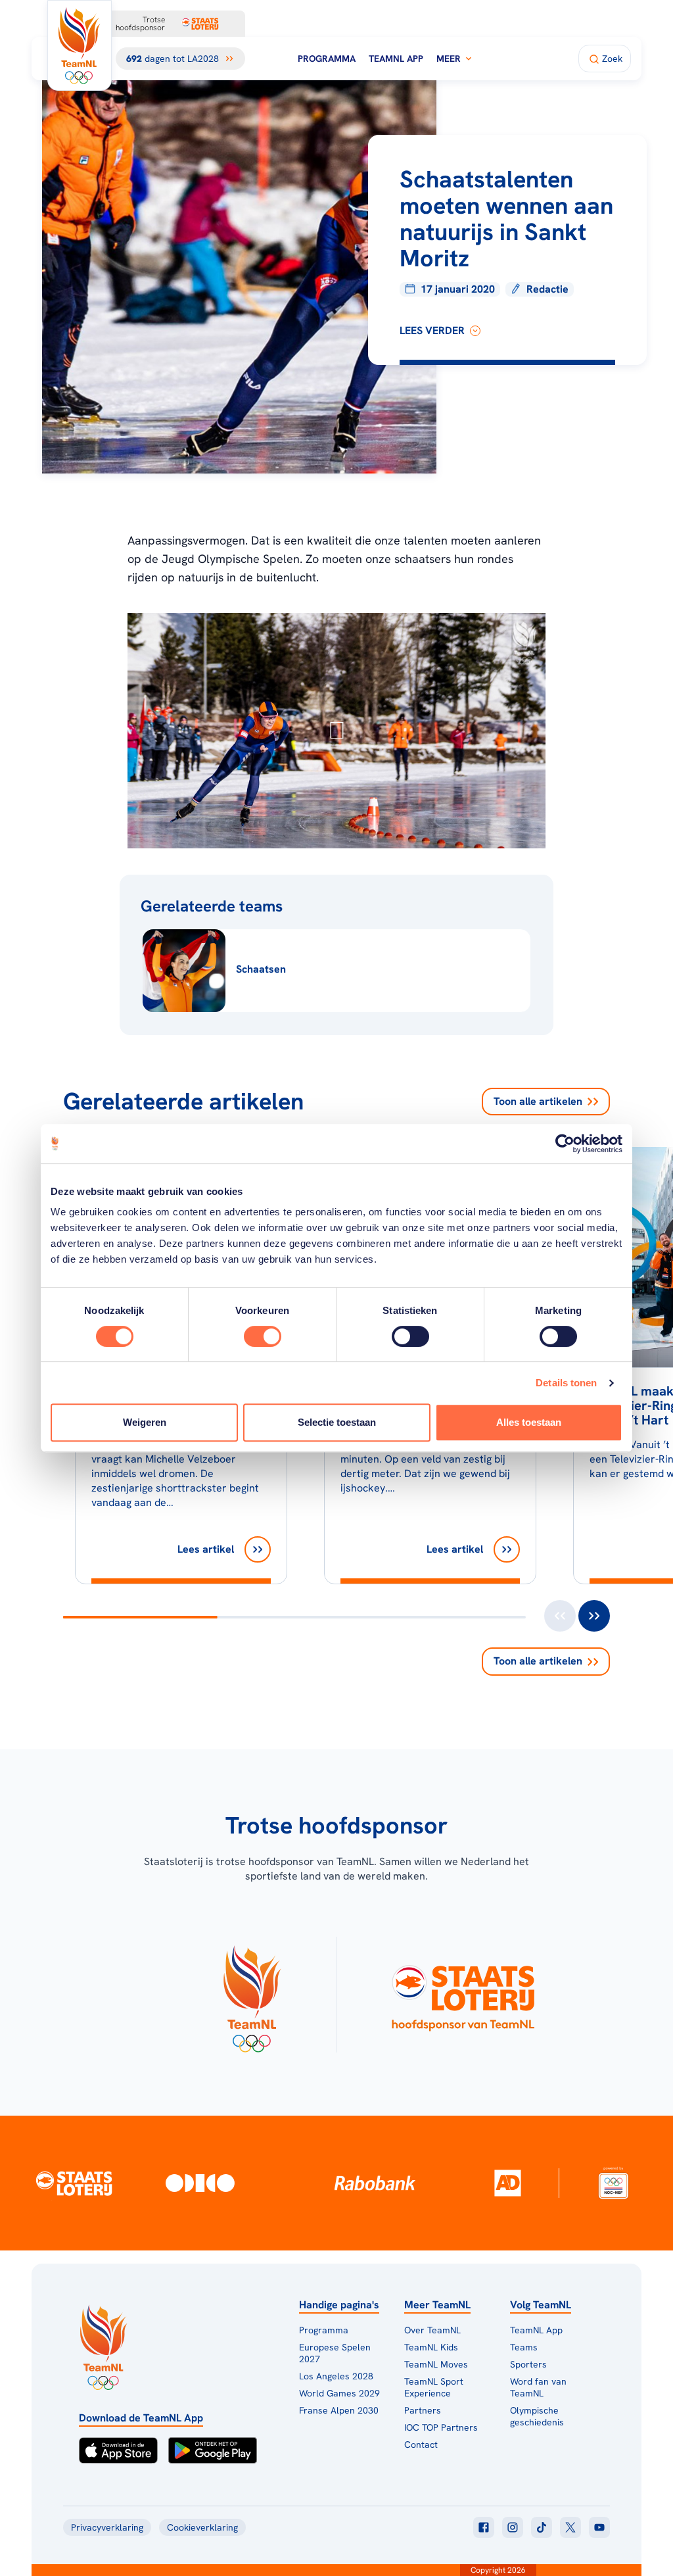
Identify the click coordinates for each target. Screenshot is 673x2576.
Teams (524, 2347)
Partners (423, 2410)
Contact (421, 2444)
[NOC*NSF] (614, 2183)
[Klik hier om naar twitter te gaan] (570, 2527)
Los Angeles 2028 (336, 2376)
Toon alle (538, 1101)
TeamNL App (396, 59)
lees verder (432, 330)
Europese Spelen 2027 (335, 2353)
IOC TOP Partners (441, 2427)
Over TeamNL (432, 2330)
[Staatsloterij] (74, 2183)
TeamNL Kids (431, 2347)
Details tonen (566, 1383)
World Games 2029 (339, 2393)
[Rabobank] (375, 2183)
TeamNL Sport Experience (434, 2387)
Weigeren (145, 1422)
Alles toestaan (529, 1422)
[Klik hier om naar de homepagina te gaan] (80, 45)
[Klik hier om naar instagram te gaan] (513, 2527)
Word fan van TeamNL (538, 2387)
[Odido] (200, 2183)
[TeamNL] (251, 1995)
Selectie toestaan (337, 1422)
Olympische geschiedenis (537, 2416)
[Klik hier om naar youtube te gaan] (599, 2527)
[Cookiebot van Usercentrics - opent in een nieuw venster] (565, 1144)
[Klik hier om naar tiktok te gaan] (542, 2527)
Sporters (528, 2364)
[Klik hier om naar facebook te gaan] (484, 2527)
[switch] (263, 1336)
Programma (327, 59)
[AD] (507, 2183)
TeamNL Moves (436, 2364)
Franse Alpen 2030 (339, 2410)
